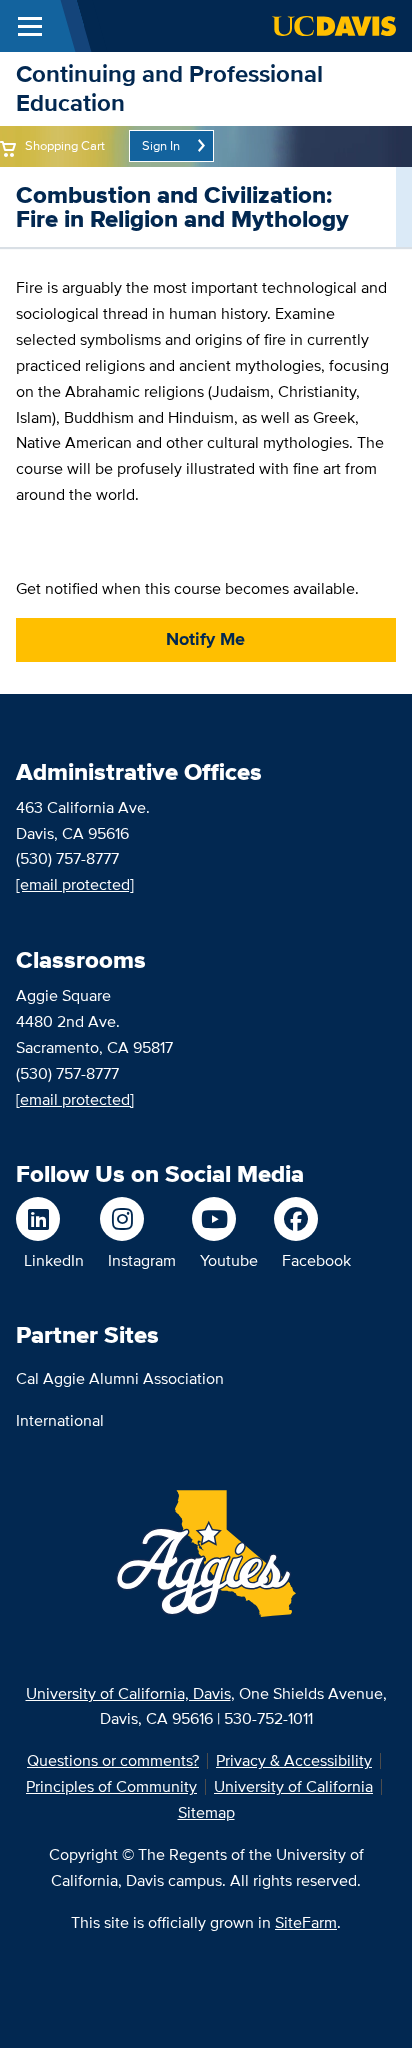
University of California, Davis (128, 1693)
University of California (293, 1786)
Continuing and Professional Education (169, 88)
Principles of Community (111, 1786)
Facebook (316, 1260)
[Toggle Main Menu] (30, 26)
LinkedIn (54, 1260)
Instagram (142, 1260)
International (60, 1420)
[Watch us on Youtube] (225, 1219)
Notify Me (205, 639)
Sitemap (206, 1812)
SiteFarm (306, 1922)
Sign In (161, 145)
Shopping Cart (65, 145)
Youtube (229, 1260)
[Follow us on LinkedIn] (50, 1219)
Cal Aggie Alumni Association (120, 1378)
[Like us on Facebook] (312, 1219)
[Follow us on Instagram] (138, 1219)
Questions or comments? (113, 1760)
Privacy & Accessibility (294, 1760)
